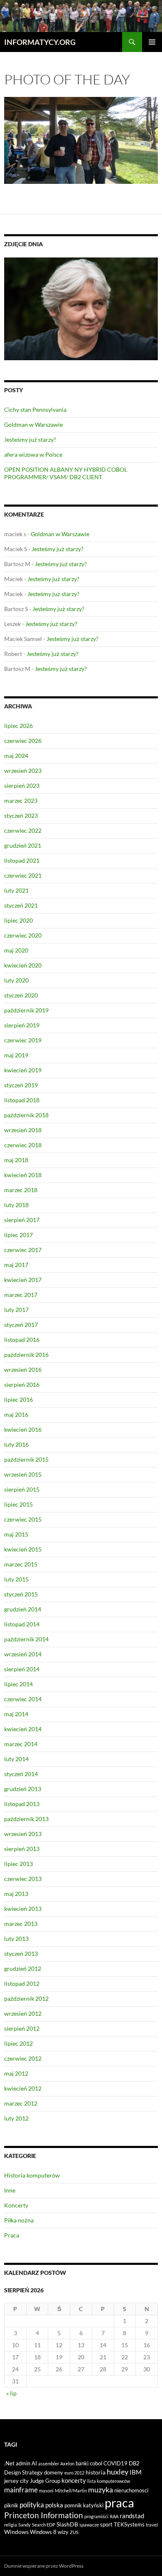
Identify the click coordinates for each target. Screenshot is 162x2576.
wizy (63, 2532)
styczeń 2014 (21, 1774)
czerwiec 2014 (23, 1699)
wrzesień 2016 (23, 1370)
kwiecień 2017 (23, 1280)
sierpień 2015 (22, 1489)
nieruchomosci (131, 2490)
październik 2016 (26, 1355)
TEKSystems (129, 2524)
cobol (96, 2463)
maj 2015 (16, 1534)
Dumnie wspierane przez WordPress (44, 2566)
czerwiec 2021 (23, 875)
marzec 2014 (21, 1744)
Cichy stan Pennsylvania (35, 410)
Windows (16, 2532)
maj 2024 (16, 756)
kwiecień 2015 (23, 1549)
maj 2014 (16, 1714)
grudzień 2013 (23, 1789)
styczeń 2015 (21, 1594)
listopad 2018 (22, 1100)
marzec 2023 (21, 801)
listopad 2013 (22, 1804)
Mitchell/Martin (71, 2491)
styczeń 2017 (21, 1325)
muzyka (101, 2489)
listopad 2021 (22, 860)
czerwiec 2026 (23, 741)
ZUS (74, 2532)
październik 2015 (26, 1459)
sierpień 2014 (22, 1669)
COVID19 (115, 2463)
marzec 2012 (21, 2103)
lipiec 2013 (18, 1864)
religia (11, 2525)
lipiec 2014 (18, 1684)
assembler (49, 2463)
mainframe (21, 2490)
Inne (10, 2190)
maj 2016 (16, 1414)
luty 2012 (16, 2118)
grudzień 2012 (23, 1968)
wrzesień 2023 (23, 771)
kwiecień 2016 (23, 1429)
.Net (9, 2463)
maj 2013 (16, 1894)
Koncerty (16, 2205)
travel (152, 2525)
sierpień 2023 (22, 786)
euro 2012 (74, 2473)
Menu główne (152, 42)
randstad (132, 2516)
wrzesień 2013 (23, 1834)
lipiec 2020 (18, 920)
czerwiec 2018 (23, 1145)
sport (106, 2524)
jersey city (16, 2481)
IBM (136, 2472)
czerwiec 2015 (23, 1519)
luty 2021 (16, 890)
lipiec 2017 (18, 1235)
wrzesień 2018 (23, 1130)
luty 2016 (16, 1444)
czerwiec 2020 (23, 935)
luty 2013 (16, 1939)
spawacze (89, 2525)
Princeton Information (44, 2515)
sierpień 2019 (22, 1025)
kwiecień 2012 (23, 2088)
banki (82, 2463)
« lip (11, 2393)
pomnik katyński (84, 2505)
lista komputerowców (109, 2481)
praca (119, 2503)
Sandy (25, 2525)
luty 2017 (16, 1310)
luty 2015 (16, 1579)
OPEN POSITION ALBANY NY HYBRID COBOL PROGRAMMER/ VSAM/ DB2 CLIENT (66, 473)
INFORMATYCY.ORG (40, 42)
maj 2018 (16, 1160)
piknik (11, 2505)
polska (54, 2505)
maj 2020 (16, 950)
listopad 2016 (22, 1340)
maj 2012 (16, 2073)
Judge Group (45, 2481)
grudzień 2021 (23, 845)
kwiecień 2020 (23, 965)
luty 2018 (16, 1205)
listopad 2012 (22, 1983)
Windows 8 (43, 2532)
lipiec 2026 (18, 726)
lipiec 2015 (18, 1504)
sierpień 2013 (22, 1849)
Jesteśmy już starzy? (30, 439)
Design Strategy (23, 2472)
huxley (118, 2472)
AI (34, 2463)
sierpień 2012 (22, 2028)
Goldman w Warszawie (33, 424)
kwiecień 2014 (23, 1729)
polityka (32, 2505)
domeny (54, 2472)
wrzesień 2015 (23, 1474)
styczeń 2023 (21, 815)
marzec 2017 (21, 1295)
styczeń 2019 (21, 1085)
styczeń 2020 (21, 995)
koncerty (74, 2480)
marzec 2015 (21, 1564)
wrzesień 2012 (23, 2013)
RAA (114, 2516)
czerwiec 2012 (23, 2058)
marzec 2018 (21, 1190)
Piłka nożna (19, 2220)
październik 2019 (26, 1010)
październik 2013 (26, 1819)
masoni (46, 2491)
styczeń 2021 (21, 905)
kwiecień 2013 (23, 1909)
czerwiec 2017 (23, 1250)
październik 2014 (26, 1639)
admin (23, 2463)
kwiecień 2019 (23, 1070)
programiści (96, 2516)
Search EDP (44, 2525)
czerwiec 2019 (23, 1040)
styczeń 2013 (21, 1954)
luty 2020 (16, 980)
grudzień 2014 (23, 1609)
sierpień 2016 (22, 1385)
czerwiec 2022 (23, 830)
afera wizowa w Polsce (33, 454)
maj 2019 (16, 1055)
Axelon (67, 2463)
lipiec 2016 (18, 1399)
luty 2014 (16, 1759)
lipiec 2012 (18, 2043)
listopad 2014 (22, 1624)
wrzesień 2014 (23, 1654)
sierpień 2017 (22, 1220)
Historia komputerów (32, 2175)
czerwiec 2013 (23, 1879)
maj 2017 (16, 1265)
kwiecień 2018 (23, 1175)
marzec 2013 (21, 1924)
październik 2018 (26, 1115)
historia (96, 2472)
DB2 (134, 2463)
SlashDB (67, 2524)
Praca (12, 2235)
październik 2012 (26, 1998)
